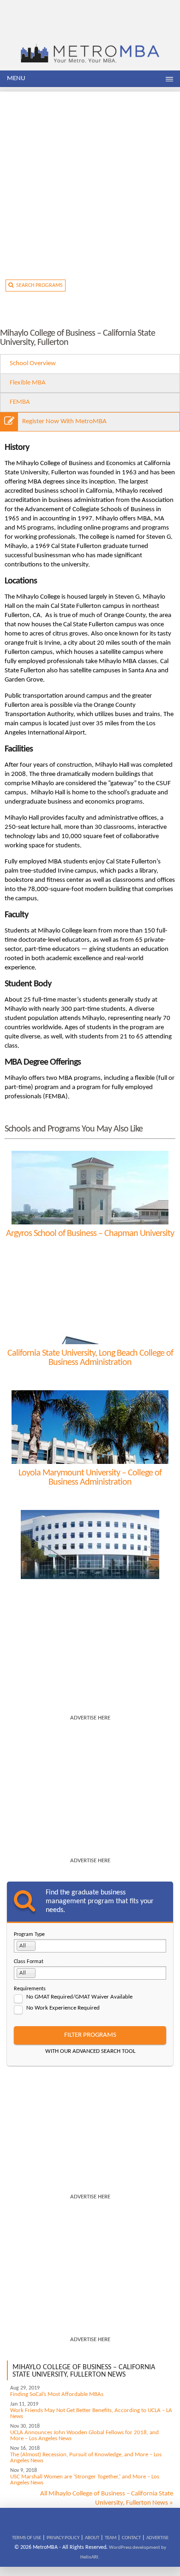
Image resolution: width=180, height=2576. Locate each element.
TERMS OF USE (27, 2538)
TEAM (111, 2538)
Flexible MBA (28, 383)
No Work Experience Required (63, 2008)
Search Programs (38, 286)
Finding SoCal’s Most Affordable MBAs (57, 2394)
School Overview (33, 364)
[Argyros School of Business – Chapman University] (90, 1188)
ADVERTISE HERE (90, 1718)
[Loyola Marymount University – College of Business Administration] (90, 1427)
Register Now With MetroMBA (64, 422)
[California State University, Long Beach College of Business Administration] (90, 1307)
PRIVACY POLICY (63, 2538)
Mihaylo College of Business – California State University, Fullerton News (84, 2371)
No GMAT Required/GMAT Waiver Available (79, 1997)
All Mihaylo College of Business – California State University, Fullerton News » (107, 2498)
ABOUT (92, 2538)
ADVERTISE (157, 2538)
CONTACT (131, 2538)
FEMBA (20, 402)
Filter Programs (90, 2035)
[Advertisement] (90, 181)
